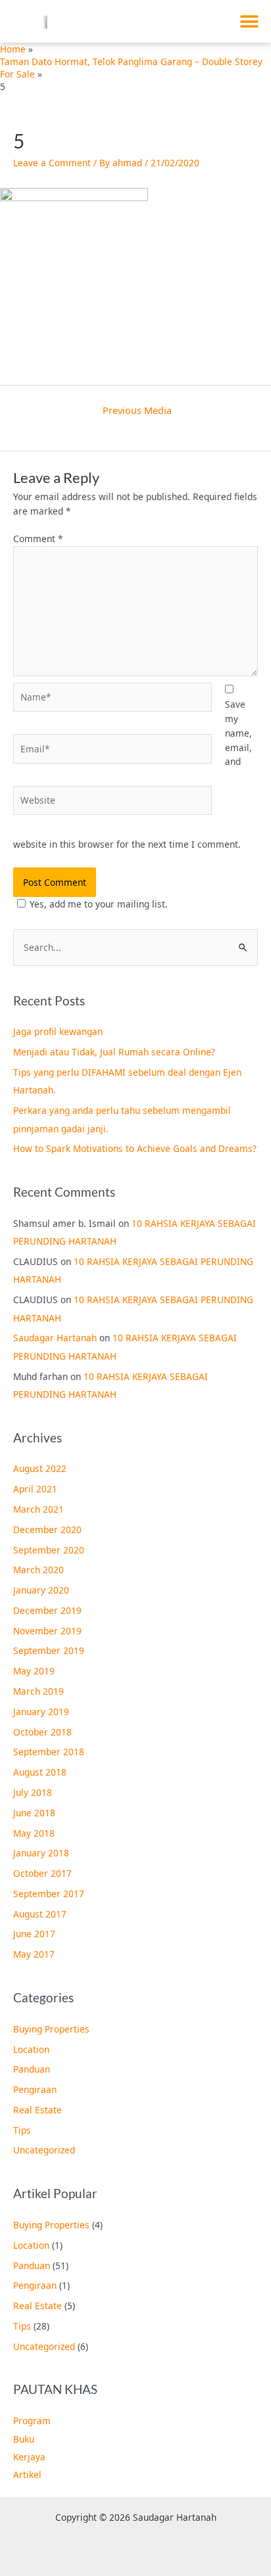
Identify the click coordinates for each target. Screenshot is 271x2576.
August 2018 (40, 1772)
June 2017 (34, 1934)
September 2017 (49, 1894)
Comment (38, 539)
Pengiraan (35, 2089)
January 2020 (41, 1590)
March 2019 (38, 1691)
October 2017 (42, 1873)
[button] (250, 21)
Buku (24, 2439)
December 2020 (47, 1529)
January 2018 (41, 1853)
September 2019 (49, 1650)
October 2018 (42, 1732)
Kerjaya (29, 2457)
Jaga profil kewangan (58, 1031)
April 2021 (35, 1489)
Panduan (32, 2069)
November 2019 (47, 1631)
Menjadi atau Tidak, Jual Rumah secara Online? (114, 1052)
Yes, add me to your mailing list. (99, 904)
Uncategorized (44, 2150)
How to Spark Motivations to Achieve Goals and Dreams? (135, 1148)
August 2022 (40, 1468)
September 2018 (49, 1752)
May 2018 (34, 1833)
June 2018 (34, 1813)
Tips (22, 2130)
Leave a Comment (52, 163)
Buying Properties (51, 2029)
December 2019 (47, 1610)
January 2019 (41, 1712)
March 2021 (38, 1509)
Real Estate (37, 2110)
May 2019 (34, 1671)
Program (32, 2421)
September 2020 (49, 1550)
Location (31, 2049)
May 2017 (34, 1954)
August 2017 (40, 1914)
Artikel (27, 2474)
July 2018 (33, 1792)
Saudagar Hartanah (55, 1338)
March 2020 (38, 1570)
